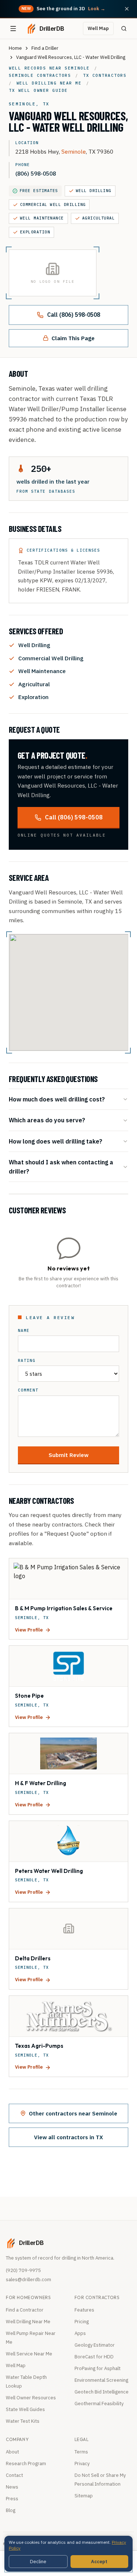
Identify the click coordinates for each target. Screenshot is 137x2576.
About (12, 2452)
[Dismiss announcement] (127, 9)
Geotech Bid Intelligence (102, 2392)
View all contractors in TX (68, 2137)
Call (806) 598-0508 (74, 315)
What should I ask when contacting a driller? (61, 1166)
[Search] (124, 29)
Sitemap (84, 2496)
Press (12, 2499)
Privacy (82, 2464)
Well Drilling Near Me (28, 2322)
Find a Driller (45, 48)
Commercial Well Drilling (53, 204)
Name (24, 1331)
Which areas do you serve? (47, 1120)
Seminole (74, 151)
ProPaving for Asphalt (98, 2368)
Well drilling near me (49, 83)
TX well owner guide (38, 90)
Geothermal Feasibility (99, 2404)
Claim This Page (73, 338)
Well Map (98, 28)
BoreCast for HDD (94, 2357)
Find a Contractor (25, 2310)
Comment (28, 1390)
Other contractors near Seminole (73, 2113)
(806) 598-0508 (36, 173)
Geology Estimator (95, 2345)
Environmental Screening (101, 2380)
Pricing (82, 2322)
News (12, 2487)
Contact (14, 2475)
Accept (99, 2562)
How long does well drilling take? (56, 1141)
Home (15, 48)
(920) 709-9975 (23, 2270)
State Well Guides (25, 2409)
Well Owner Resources (31, 2398)
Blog (11, 2510)
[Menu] (13, 29)
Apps (80, 2333)
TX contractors (105, 75)
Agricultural (99, 218)
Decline (38, 2562)
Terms (81, 2452)
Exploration (35, 232)
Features (84, 2310)
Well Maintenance (42, 218)
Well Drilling (94, 191)
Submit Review (68, 1455)
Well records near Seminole (49, 68)
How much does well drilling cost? (57, 1099)
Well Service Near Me (29, 2354)
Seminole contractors (40, 75)
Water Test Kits (23, 2421)
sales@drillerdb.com (28, 2280)
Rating (27, 1361)
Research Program (26, 2464)
